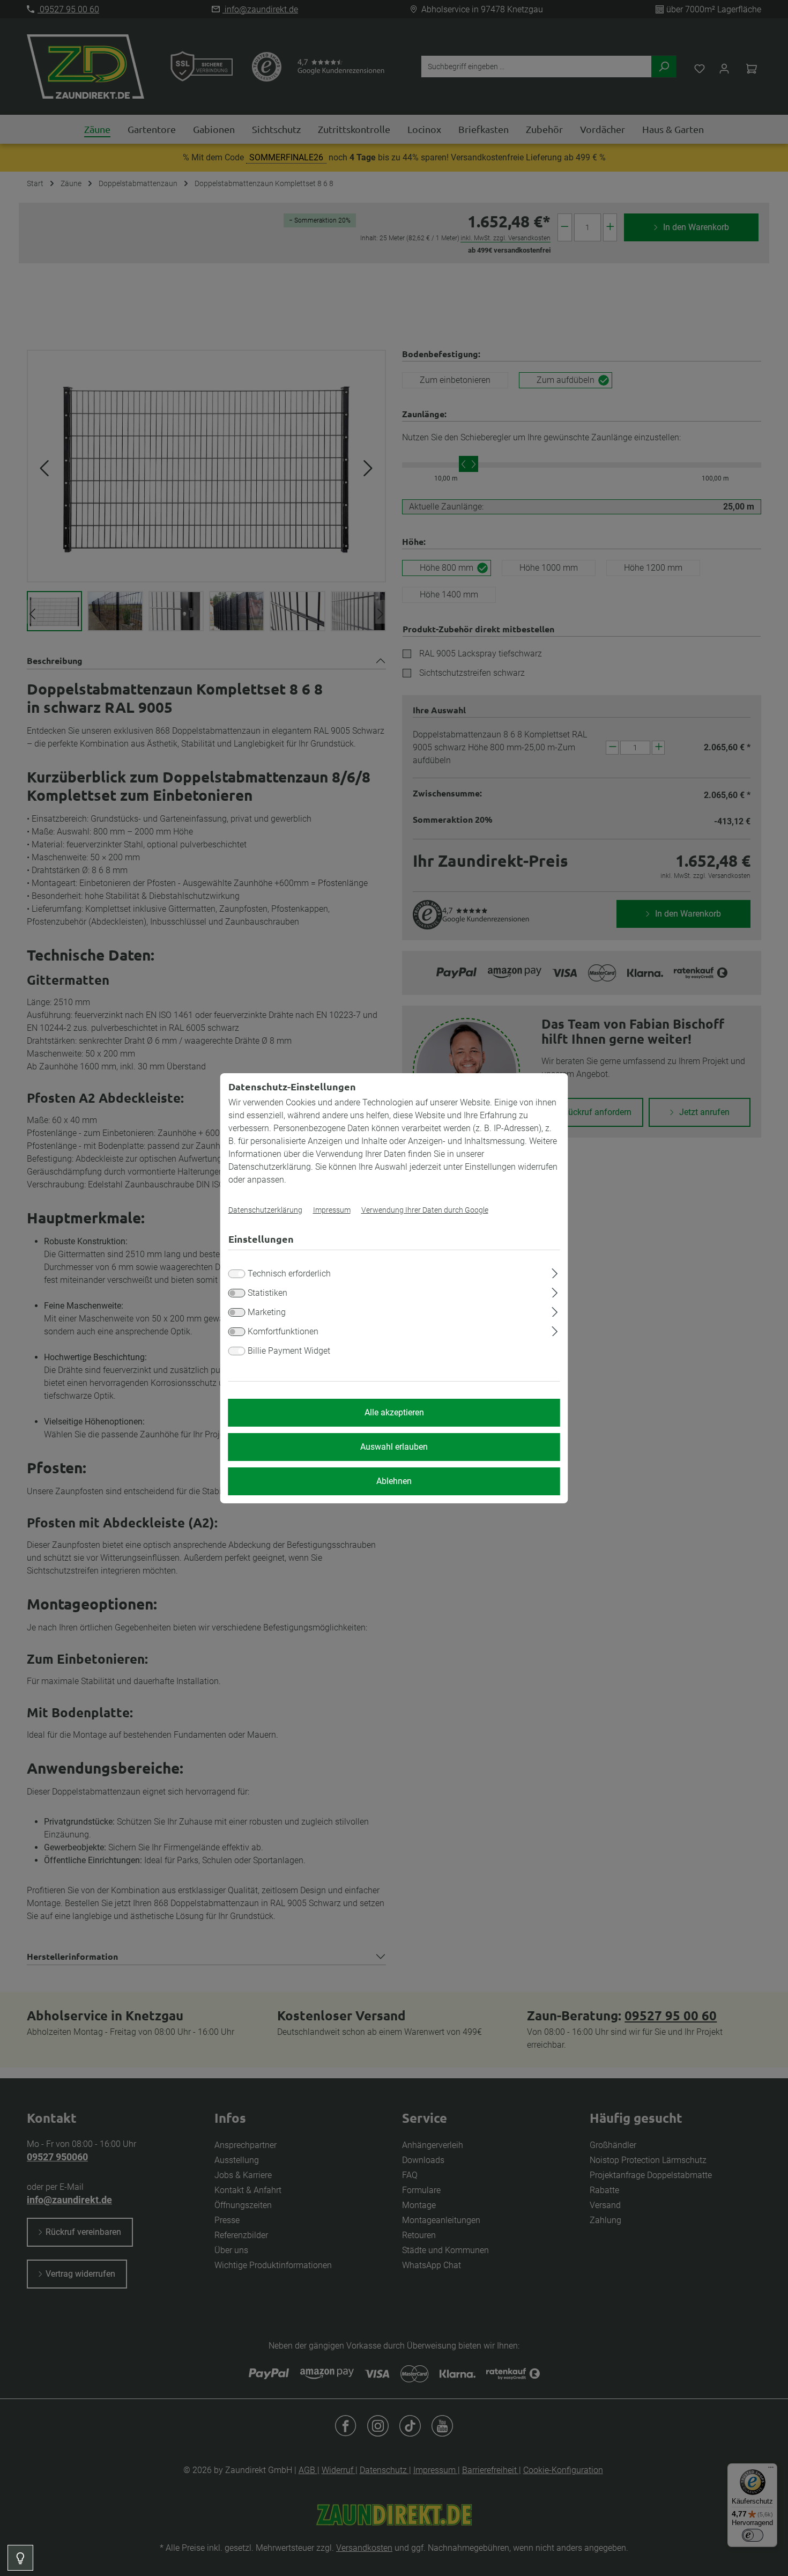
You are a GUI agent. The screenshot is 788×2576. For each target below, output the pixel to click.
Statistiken (267, 1293)
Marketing (267, 1312)
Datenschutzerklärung (265, 1210)
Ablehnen (394, 1481)
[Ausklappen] (555, 1272)
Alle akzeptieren (394, 1412)
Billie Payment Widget (289, 1351)
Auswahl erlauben (394, 1447)
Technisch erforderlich (289, 1274)
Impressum (332, 1210)
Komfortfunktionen (283, 1331)
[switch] (237, 1293)
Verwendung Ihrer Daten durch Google (425, 1210)
